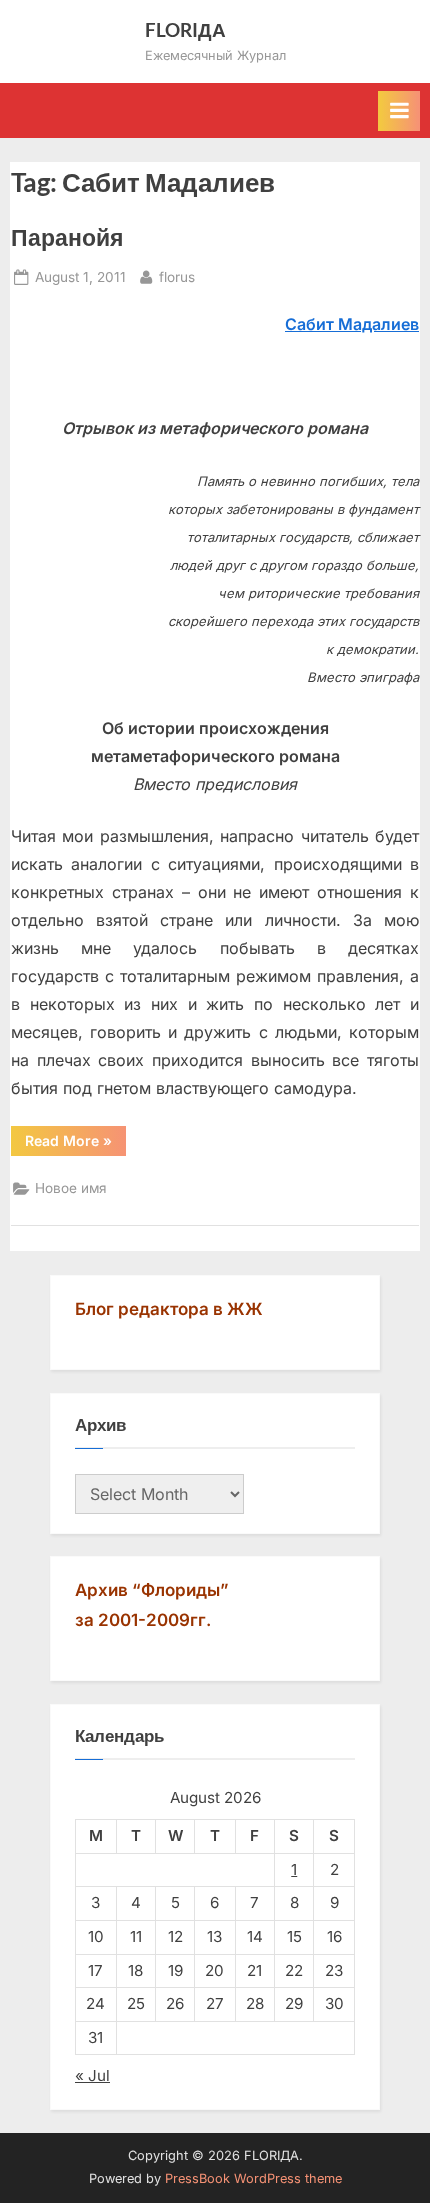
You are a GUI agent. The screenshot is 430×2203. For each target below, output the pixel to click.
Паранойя (67, 237)
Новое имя (71, 1188)
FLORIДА (185, 29)
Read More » (75, 1140)
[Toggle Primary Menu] (399, 111)
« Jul (92, 2075)
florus (177, 276)
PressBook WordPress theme (253, 2178)
